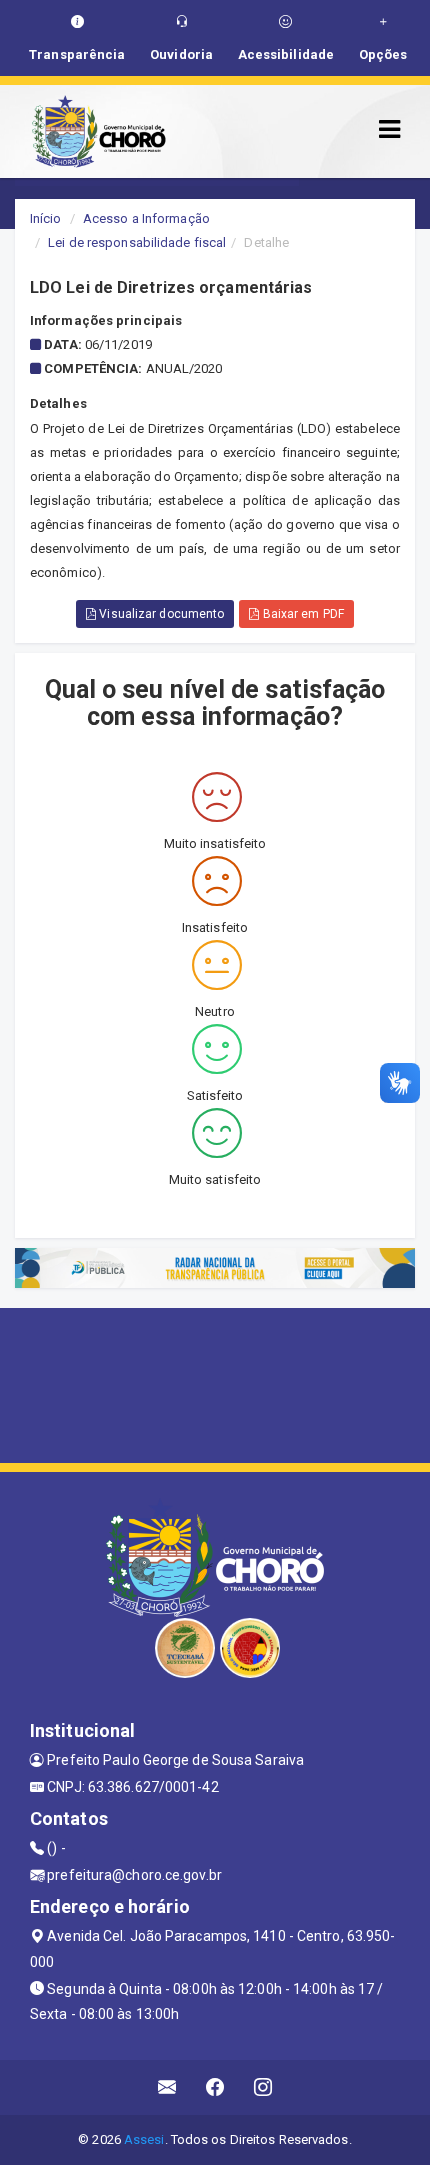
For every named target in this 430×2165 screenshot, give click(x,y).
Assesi (144, 2139)
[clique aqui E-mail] (167, 2087)
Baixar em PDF (301, 614)
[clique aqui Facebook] (215, 2087)
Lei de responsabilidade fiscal (137, 242)
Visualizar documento (160, 614)
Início (46, 218)
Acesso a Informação (146, 218)
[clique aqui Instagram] (263, 2087)
